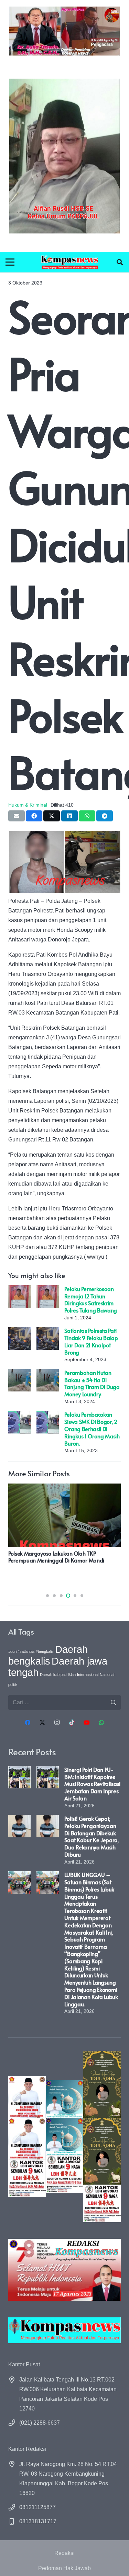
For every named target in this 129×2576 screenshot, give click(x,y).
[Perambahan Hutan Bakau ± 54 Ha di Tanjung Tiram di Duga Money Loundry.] (19, 1374)
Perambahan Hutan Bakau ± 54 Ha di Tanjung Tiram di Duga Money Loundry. (92, 1383)
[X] (42, 1723)
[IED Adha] (102, 2136)
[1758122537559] (64, 156)
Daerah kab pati (53, 1675)
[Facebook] (28, 1723)
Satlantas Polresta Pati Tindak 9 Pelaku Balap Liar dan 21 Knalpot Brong (91, 1341)
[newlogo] (64, 2330)
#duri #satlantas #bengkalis (31, 1651)
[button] (120, 262)
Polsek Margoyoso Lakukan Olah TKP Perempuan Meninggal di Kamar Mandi (56, 1557)
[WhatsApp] (101, 1723)
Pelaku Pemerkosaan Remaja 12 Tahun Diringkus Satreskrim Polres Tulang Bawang (91, 1299)
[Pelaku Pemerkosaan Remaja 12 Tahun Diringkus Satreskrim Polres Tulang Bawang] (19, 1290)
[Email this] (17, 816)
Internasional (88, 1675)
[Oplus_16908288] (70, 262)
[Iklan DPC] (27, 2136)
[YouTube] (87, 1723)
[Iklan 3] (64, 2136)
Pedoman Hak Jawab (64, 2568)
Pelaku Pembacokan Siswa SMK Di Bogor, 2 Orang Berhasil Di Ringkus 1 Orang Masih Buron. (92, 1429)
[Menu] (10, 262)
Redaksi (64, 2553)
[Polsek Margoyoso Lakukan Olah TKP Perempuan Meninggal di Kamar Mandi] (64, 1488)
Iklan (72, 1675)
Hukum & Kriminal (28, 805)
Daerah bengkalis (48, 1655)
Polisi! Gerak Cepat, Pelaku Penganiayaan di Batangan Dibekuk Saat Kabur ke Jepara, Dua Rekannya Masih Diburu (91, 1836)
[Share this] (34, 816)
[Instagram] (57, 1723)
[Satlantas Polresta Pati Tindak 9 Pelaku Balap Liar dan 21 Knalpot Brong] (19, 1332)
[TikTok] (72, 1723)
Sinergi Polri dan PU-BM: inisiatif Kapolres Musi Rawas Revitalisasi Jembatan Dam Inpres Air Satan (92, 1784)
